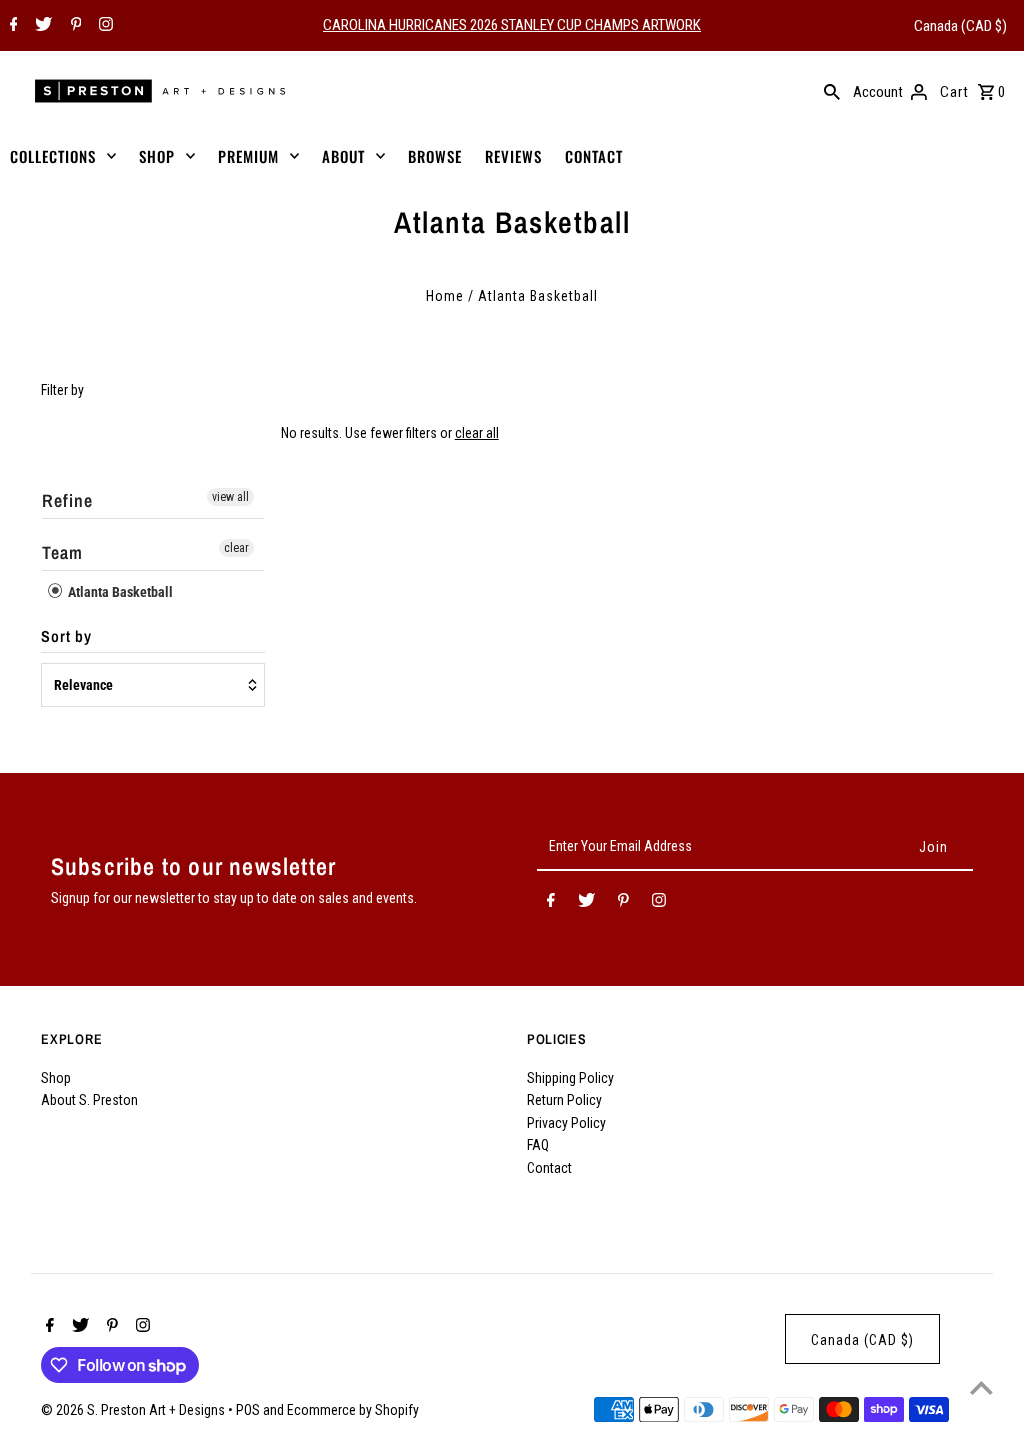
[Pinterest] (74, 26)
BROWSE (435, 156)
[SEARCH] (832, 91)
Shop (56, 1078)
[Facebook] (11, 26)
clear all (477, 433)
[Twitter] (41, 26)
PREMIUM (248, 156)
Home (445, 296)
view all (230, 497)
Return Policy (564, 1100)
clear (236, 548)
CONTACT (594, 156)
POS (248, 1410)
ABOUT (343, 156)
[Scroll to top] (981, 1387)
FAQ (538, 1145)
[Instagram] (103, 26)
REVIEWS (513, 156)
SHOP (157, 156)
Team (62, 552)
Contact (549, 1168)
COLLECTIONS (53, 156)
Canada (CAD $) (960, 26)
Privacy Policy (566, 1123)
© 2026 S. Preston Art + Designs (134, 1410)
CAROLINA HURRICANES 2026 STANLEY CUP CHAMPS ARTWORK (512, 25)
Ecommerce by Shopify (353, 1410)
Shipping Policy (570, 1078)
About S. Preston (89, 1100)
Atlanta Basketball (119, 592)
